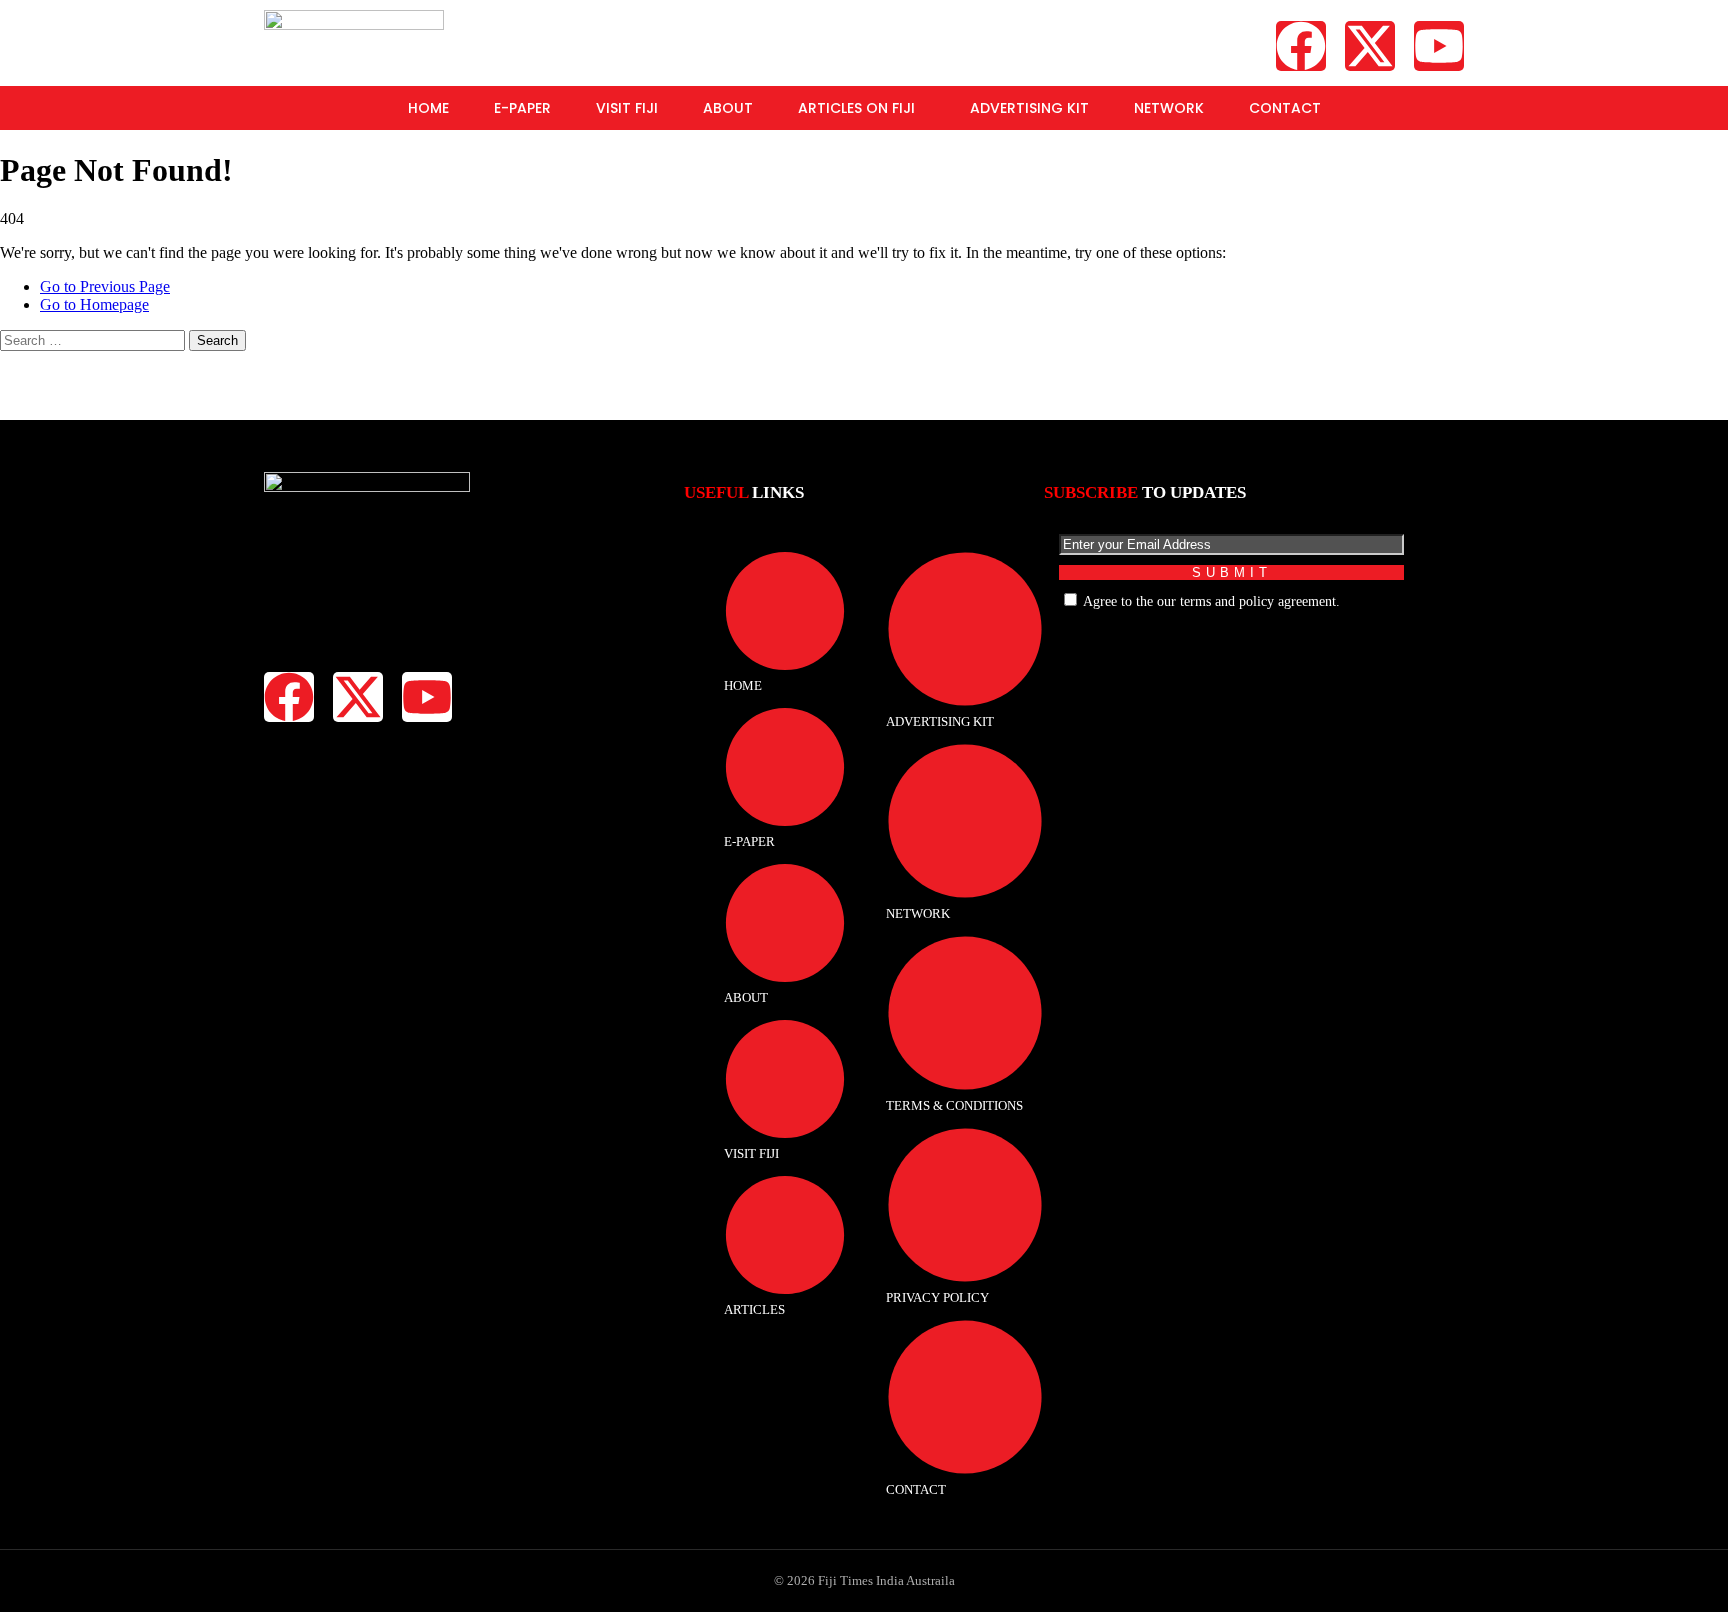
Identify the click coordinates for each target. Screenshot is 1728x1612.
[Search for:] (94, 339)
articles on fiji (856, 108)
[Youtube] (1439, 46)
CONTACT (1285, 108)
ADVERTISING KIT (1029, 108)
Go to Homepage (94, 304)
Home (428, 108)
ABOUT (728, 108)
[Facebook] (1301, 46)
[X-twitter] (1370, 46)
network (1169, 108)
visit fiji (627, 108)
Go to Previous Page (105, 286)
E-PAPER (522, 108)
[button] (861, 108)
